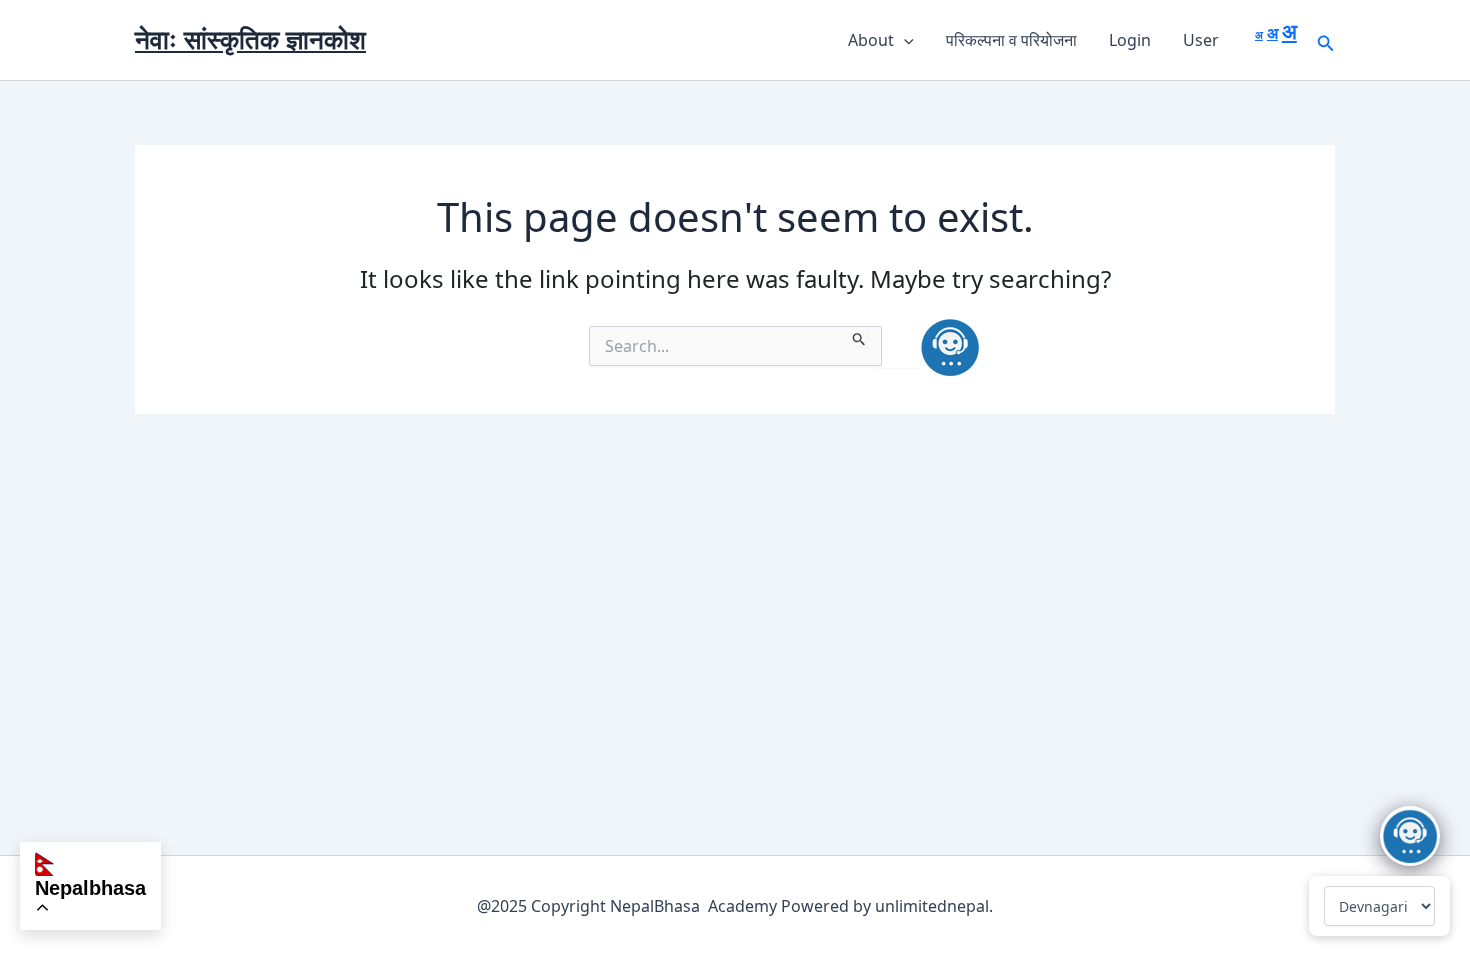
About (871, 40)
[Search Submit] (859, 336)
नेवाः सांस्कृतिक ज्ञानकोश (250, 39)
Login (1130, 40)
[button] (904, 40)
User (1201, 40)
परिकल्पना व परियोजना (1011, 40)
